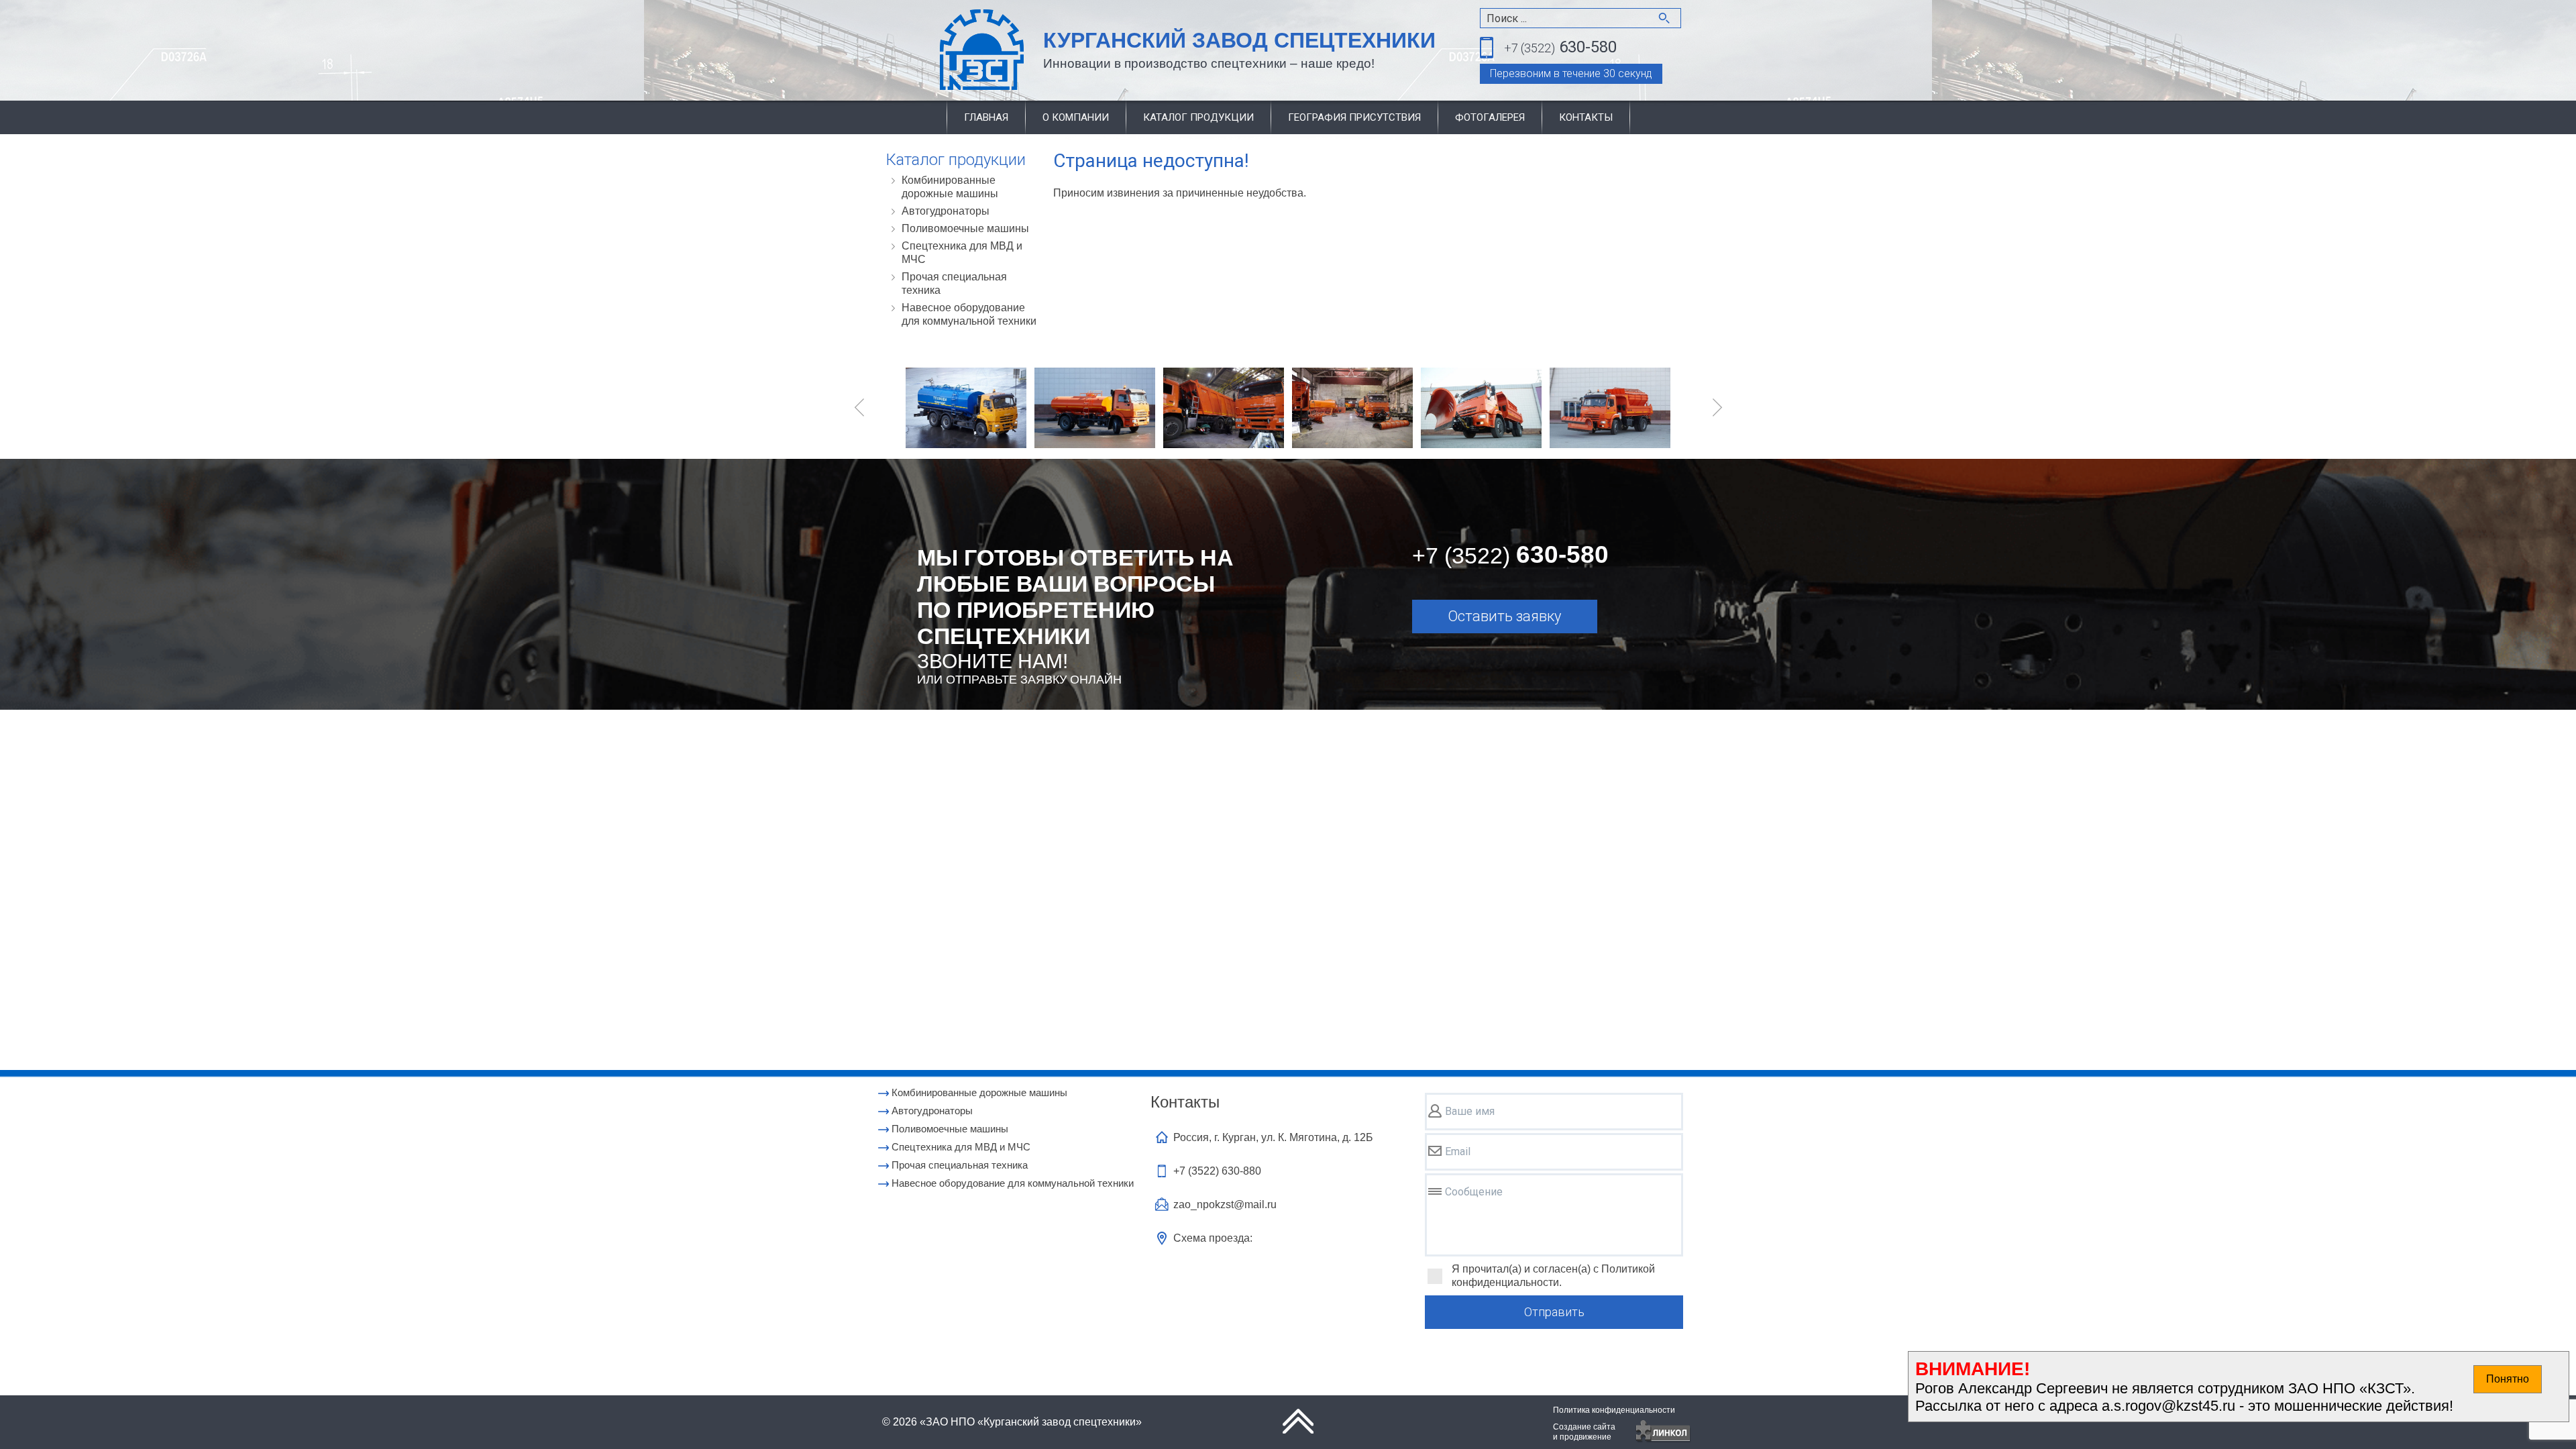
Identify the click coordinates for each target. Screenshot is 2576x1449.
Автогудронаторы (946, 211)
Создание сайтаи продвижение (1584, 1432)
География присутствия (1354, 117)
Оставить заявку (1504, 616)
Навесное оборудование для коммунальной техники (969, 314)
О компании (1076, 117)
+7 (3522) (1217, 1171)
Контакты (1586, 117)
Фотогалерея (1490, 117)
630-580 (1560, 47)
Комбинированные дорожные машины (950, 187)
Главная (986, 117)
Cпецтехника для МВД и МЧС (962, 253)
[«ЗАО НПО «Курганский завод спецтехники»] (950, 51)
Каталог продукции (1198, 117)
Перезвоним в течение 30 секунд (1571, 73)
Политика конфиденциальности (1614, 1410)
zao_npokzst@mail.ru (1225, 1204)
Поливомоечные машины (965, 228)
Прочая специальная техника (954, 283)
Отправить (1554, 1312)
